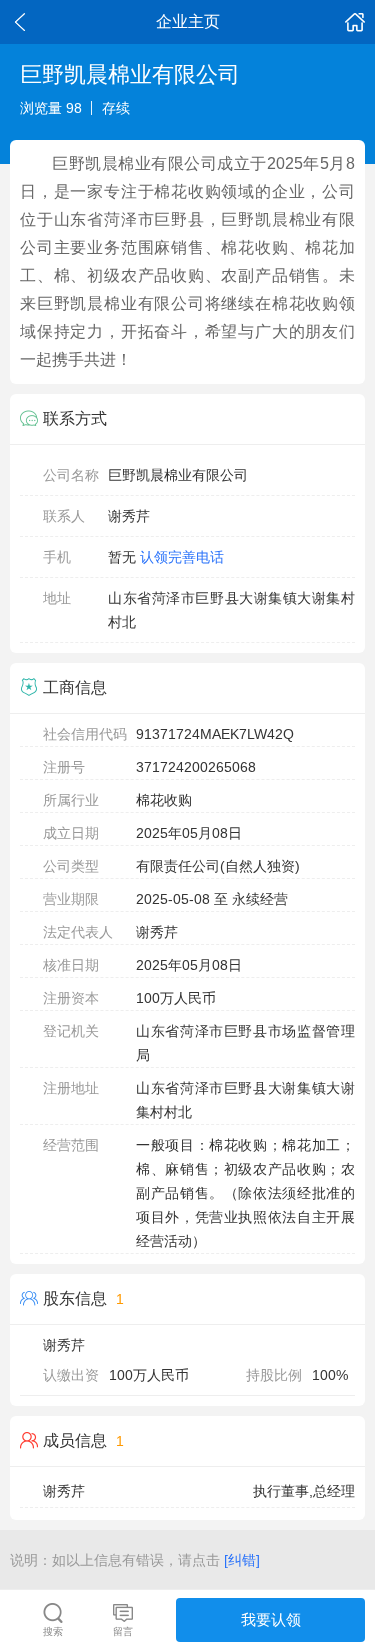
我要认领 (271, 1619)
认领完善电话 (182, 557)
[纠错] (242, 1560)
